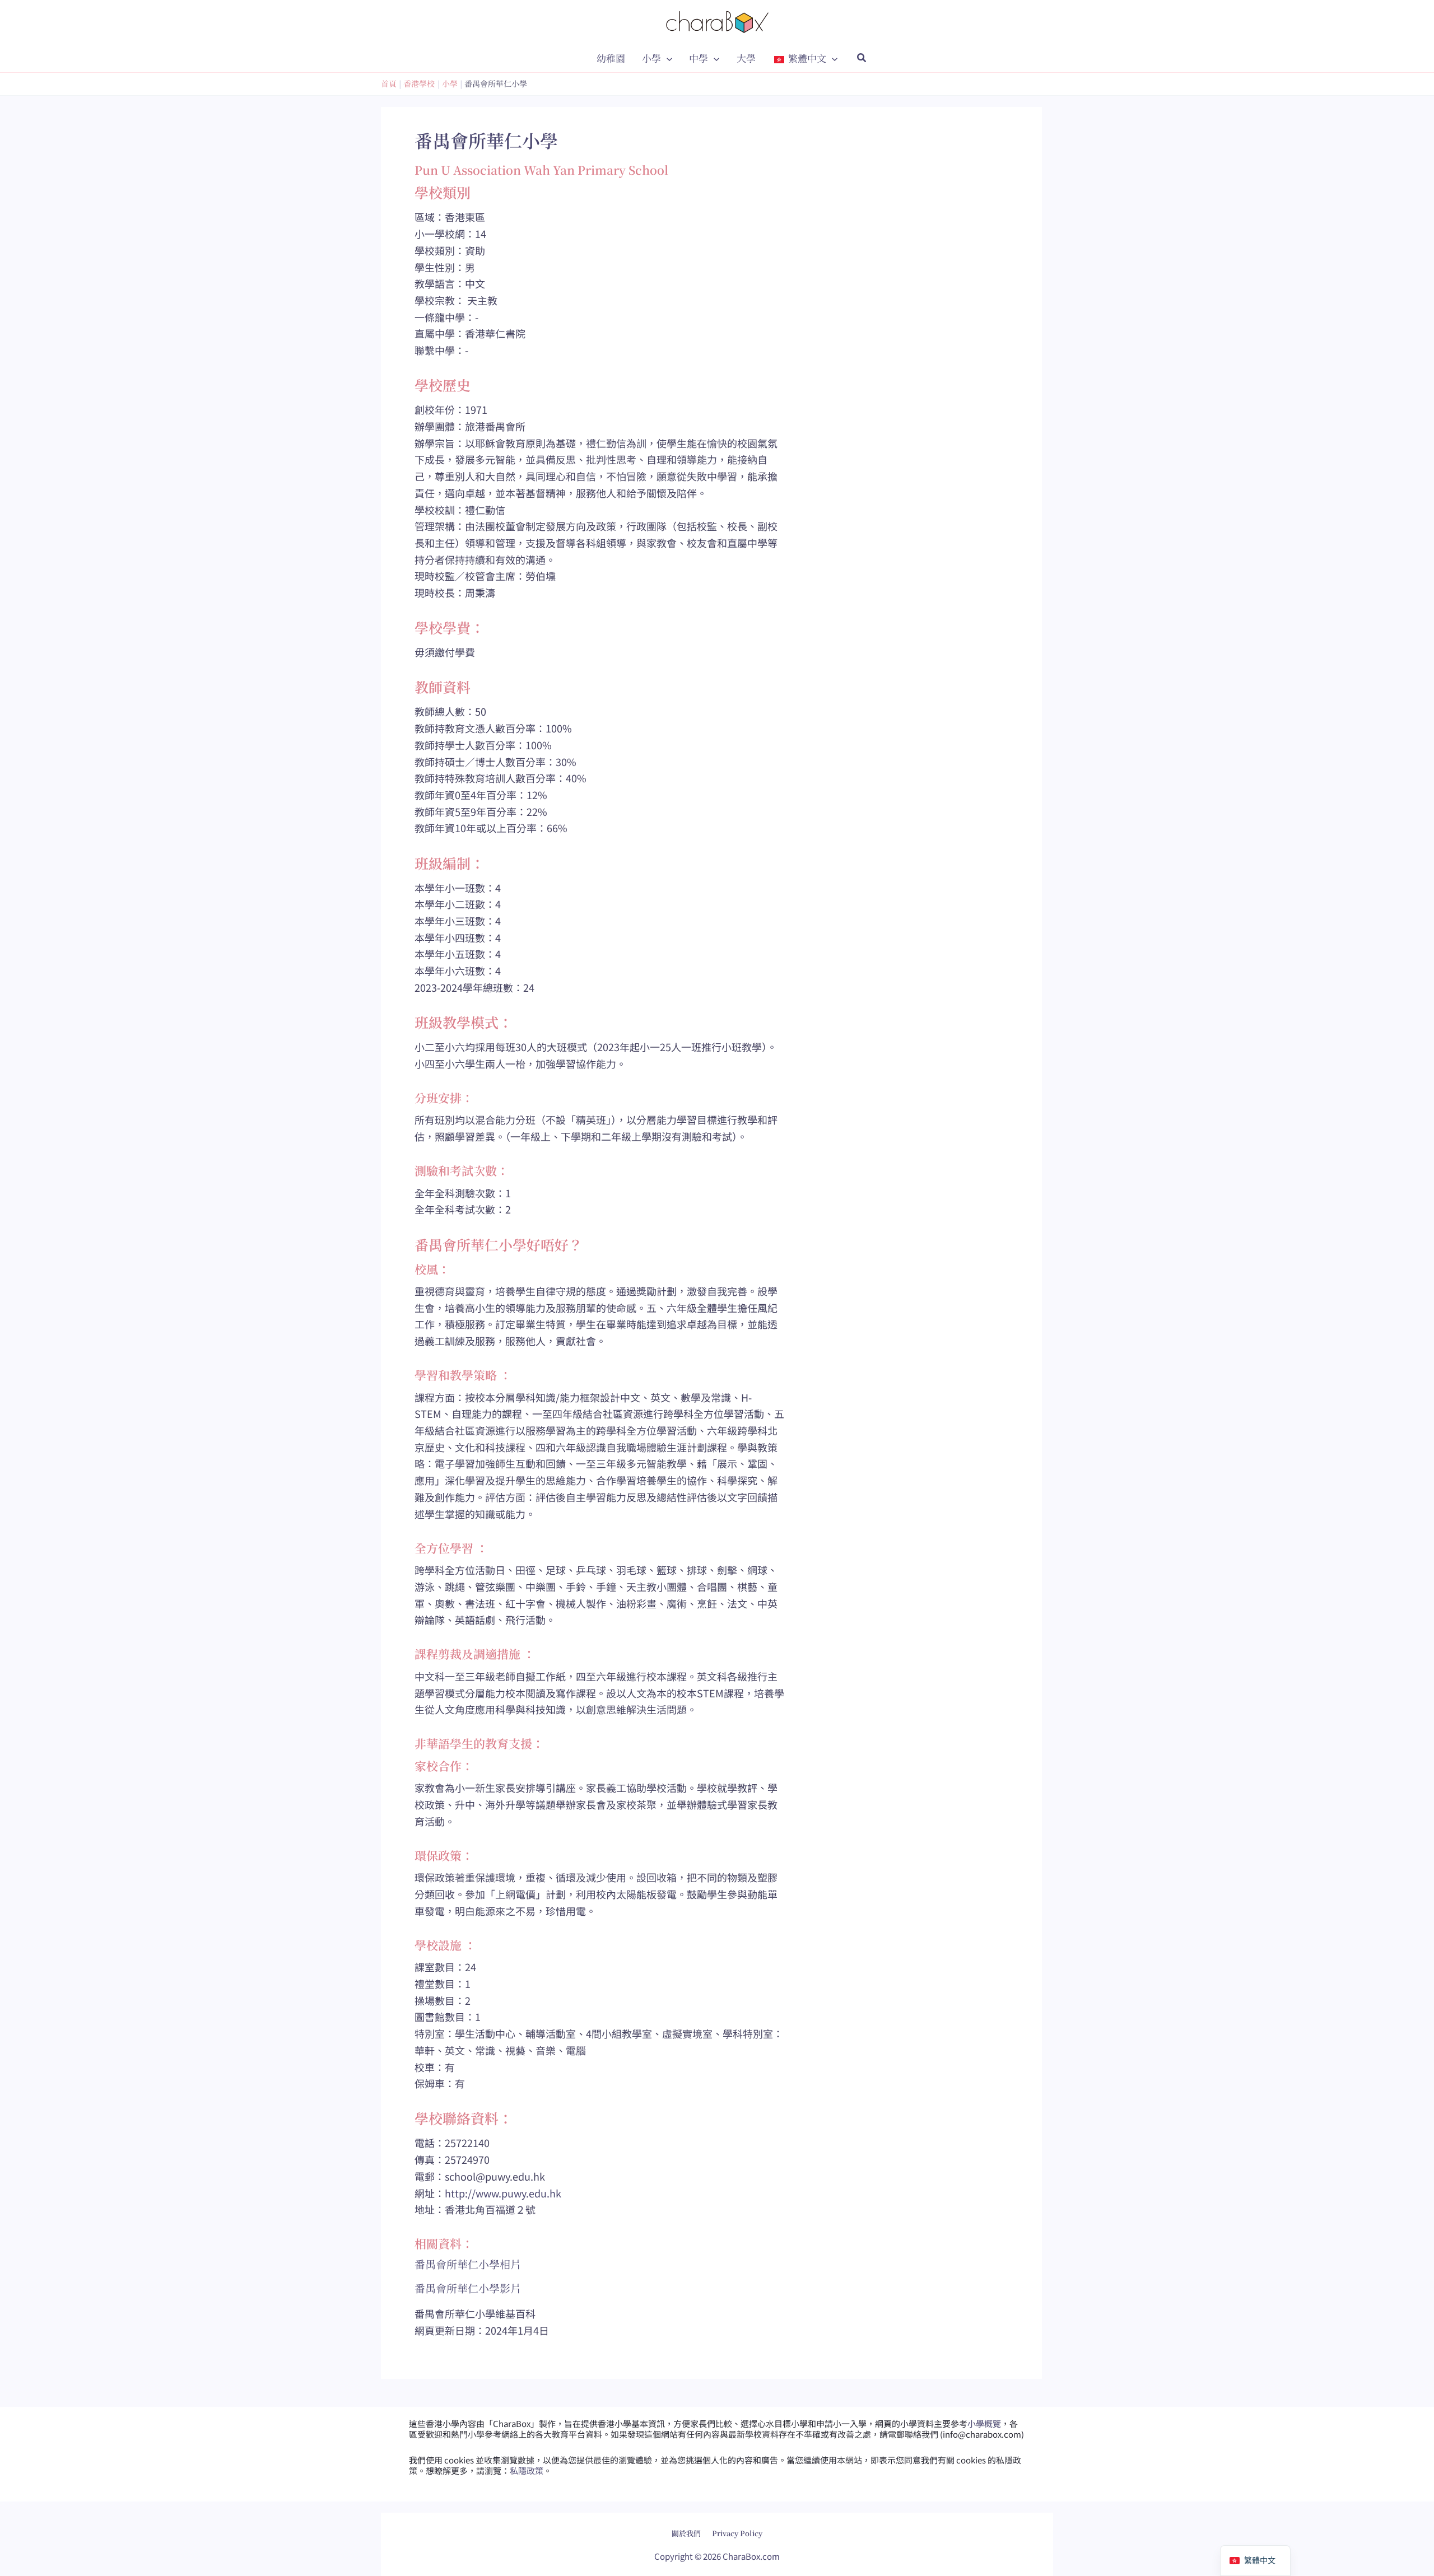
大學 (746, 58)
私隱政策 (527, 2470)
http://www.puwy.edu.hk (503, 2193)
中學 (699, 58)
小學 (651, 58)
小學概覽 (984, 2423)
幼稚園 (611, 58)
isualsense (741, 2525)
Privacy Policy (737, 2533)
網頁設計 (688, 2525)
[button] (667, 58)
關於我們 (686, 2533)
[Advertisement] (919, 596)
